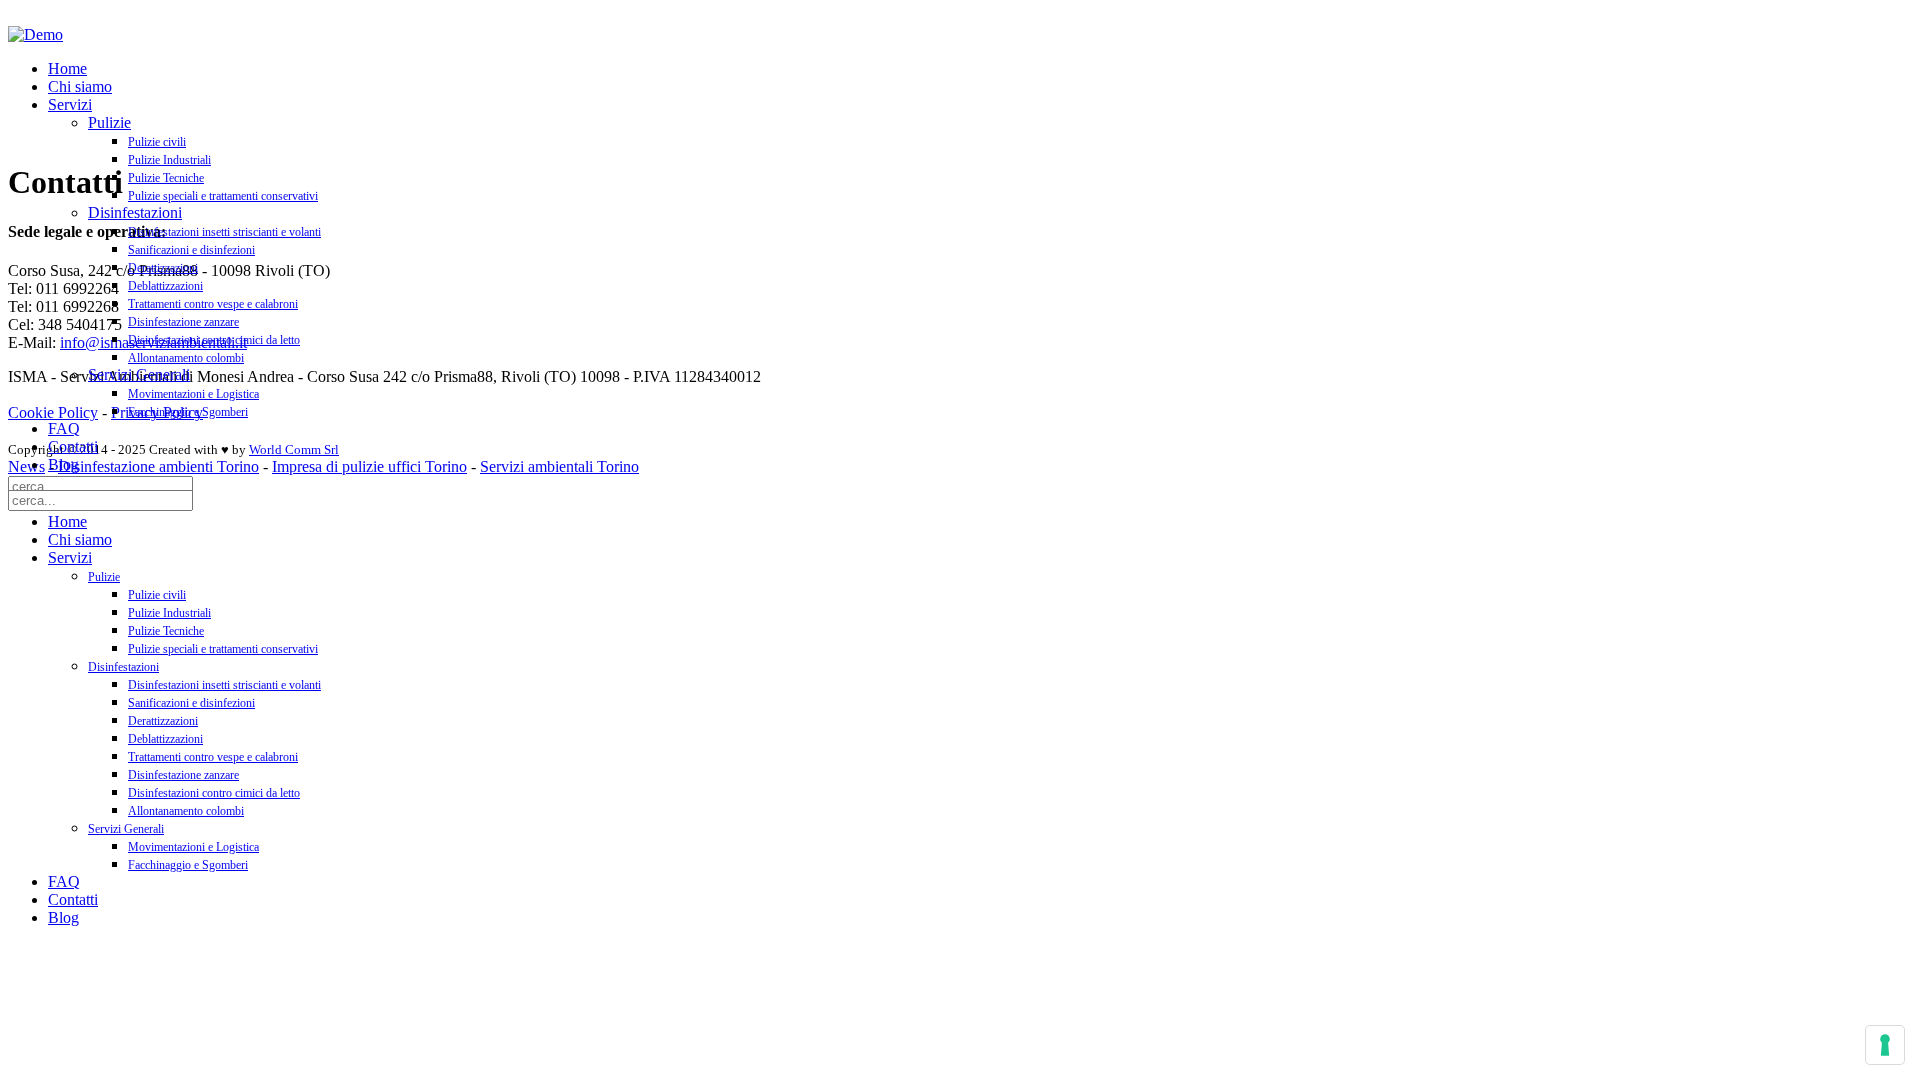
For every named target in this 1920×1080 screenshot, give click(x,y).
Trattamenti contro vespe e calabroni (213, 304)
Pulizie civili (157, 142)
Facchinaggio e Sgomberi (188, 412)
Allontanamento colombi (186, 358)
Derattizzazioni (163, 268)
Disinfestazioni (135, 212)
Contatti (73, 446)
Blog (63, 464)
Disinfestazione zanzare (183, 322)
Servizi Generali (139, 374)
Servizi (70, 104)
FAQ (64, 428)
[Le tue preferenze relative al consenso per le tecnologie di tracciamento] (1885, 1045)
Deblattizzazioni (165, 286)
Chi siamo (80, 86)
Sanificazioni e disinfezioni (191, 250)
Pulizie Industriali (169, 160)
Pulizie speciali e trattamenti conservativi (223, 196)
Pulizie (109, 122)
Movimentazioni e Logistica (193, 394)
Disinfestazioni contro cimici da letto (214, 340)
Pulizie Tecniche (166, 178)
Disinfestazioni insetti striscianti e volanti (224, 232)
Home (67, 68)
